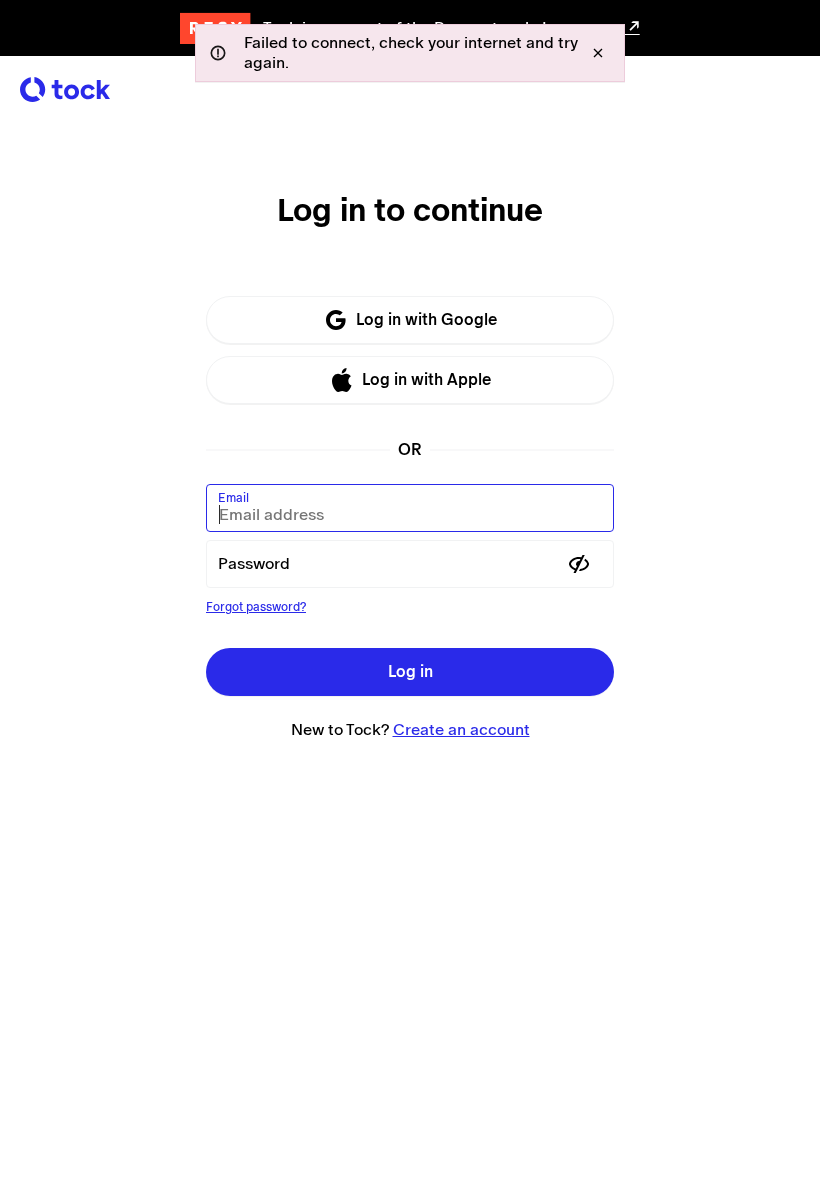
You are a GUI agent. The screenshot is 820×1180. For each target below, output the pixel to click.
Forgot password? (256, 607)
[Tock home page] (65, 89)
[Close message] (598, 53)
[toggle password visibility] (579, 564)
